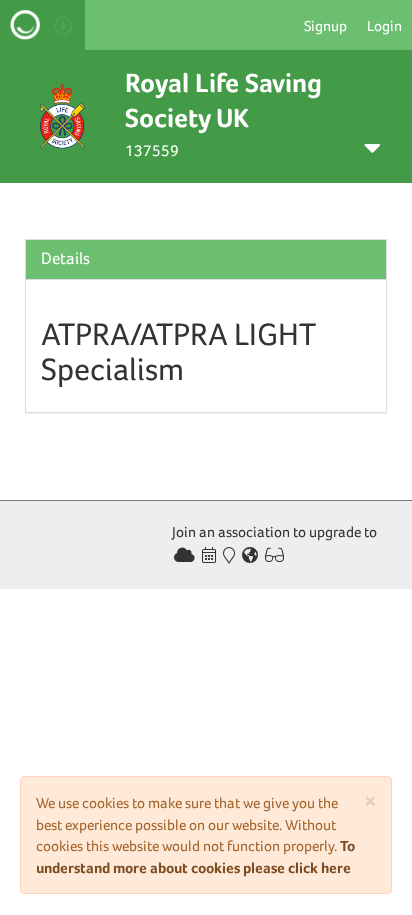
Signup (325, 25)
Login (384, 25)
